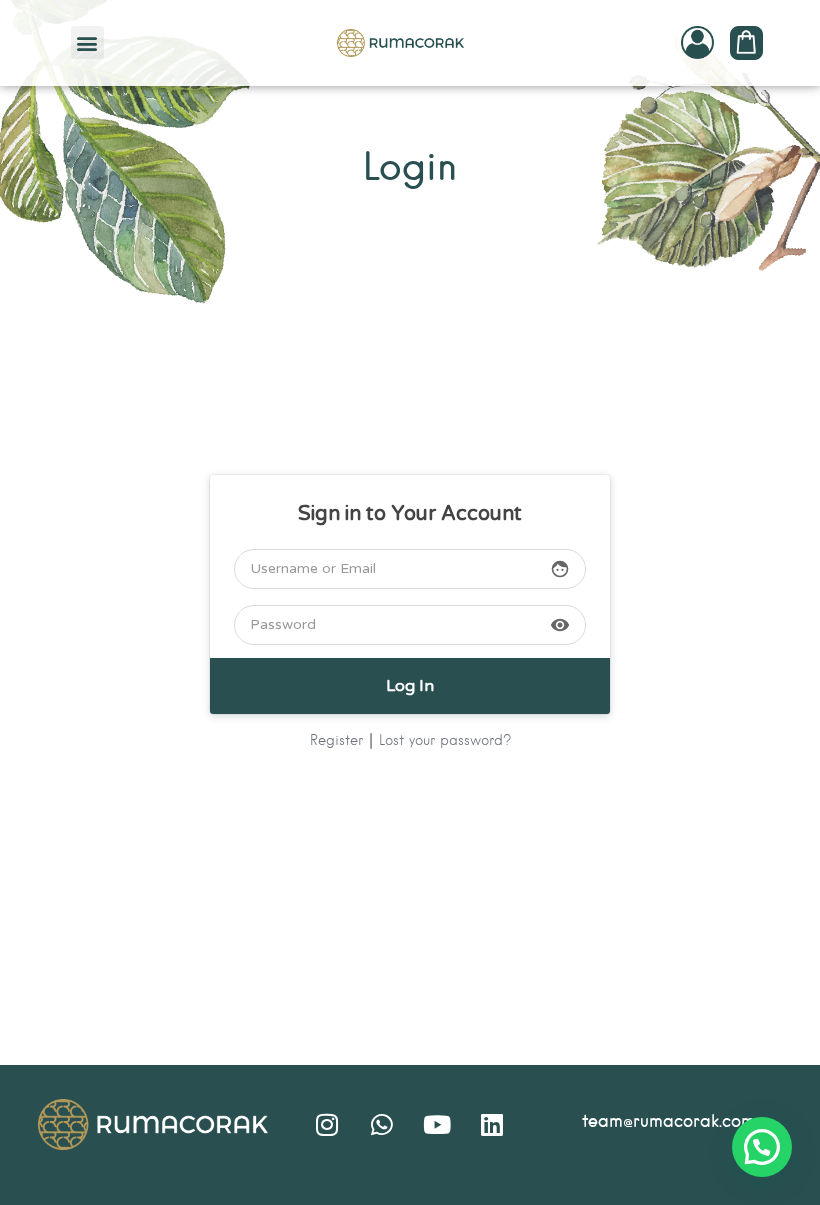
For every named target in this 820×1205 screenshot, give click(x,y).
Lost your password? (445, 741)
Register (336, 741)
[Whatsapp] (382, 1124)
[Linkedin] (492, 1124)
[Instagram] (327, 1124)
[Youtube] (437, 1124)
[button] (87, 42)
